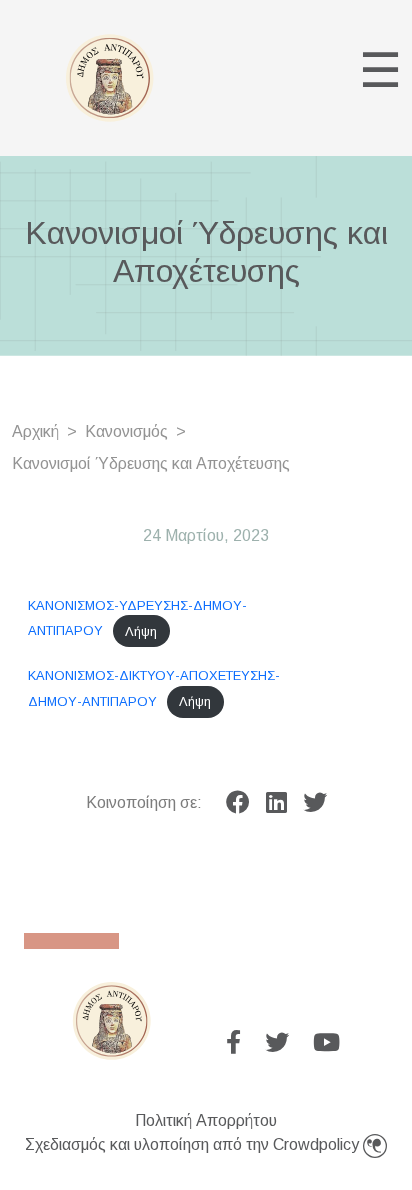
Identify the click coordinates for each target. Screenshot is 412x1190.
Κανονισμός (126, 431)
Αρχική (35, 431)
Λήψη (141, 631)
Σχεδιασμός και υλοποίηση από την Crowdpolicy (194, 1144)
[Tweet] (315, 803)
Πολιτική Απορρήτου (206, 1120)
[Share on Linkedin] (276, 803)
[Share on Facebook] (238, 803)
